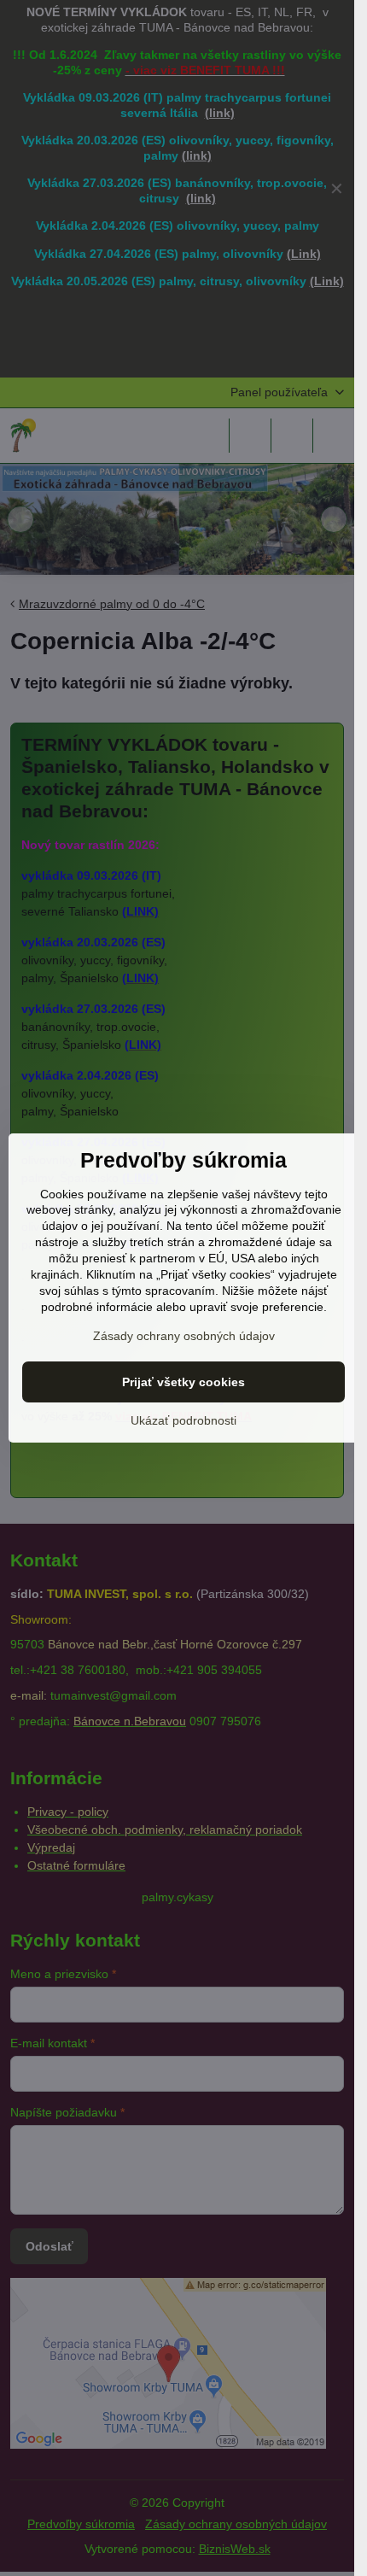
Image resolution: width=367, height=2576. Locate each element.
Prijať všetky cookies (183, 1382)
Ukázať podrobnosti (183, 1420)
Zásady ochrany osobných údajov (184, 1336)
